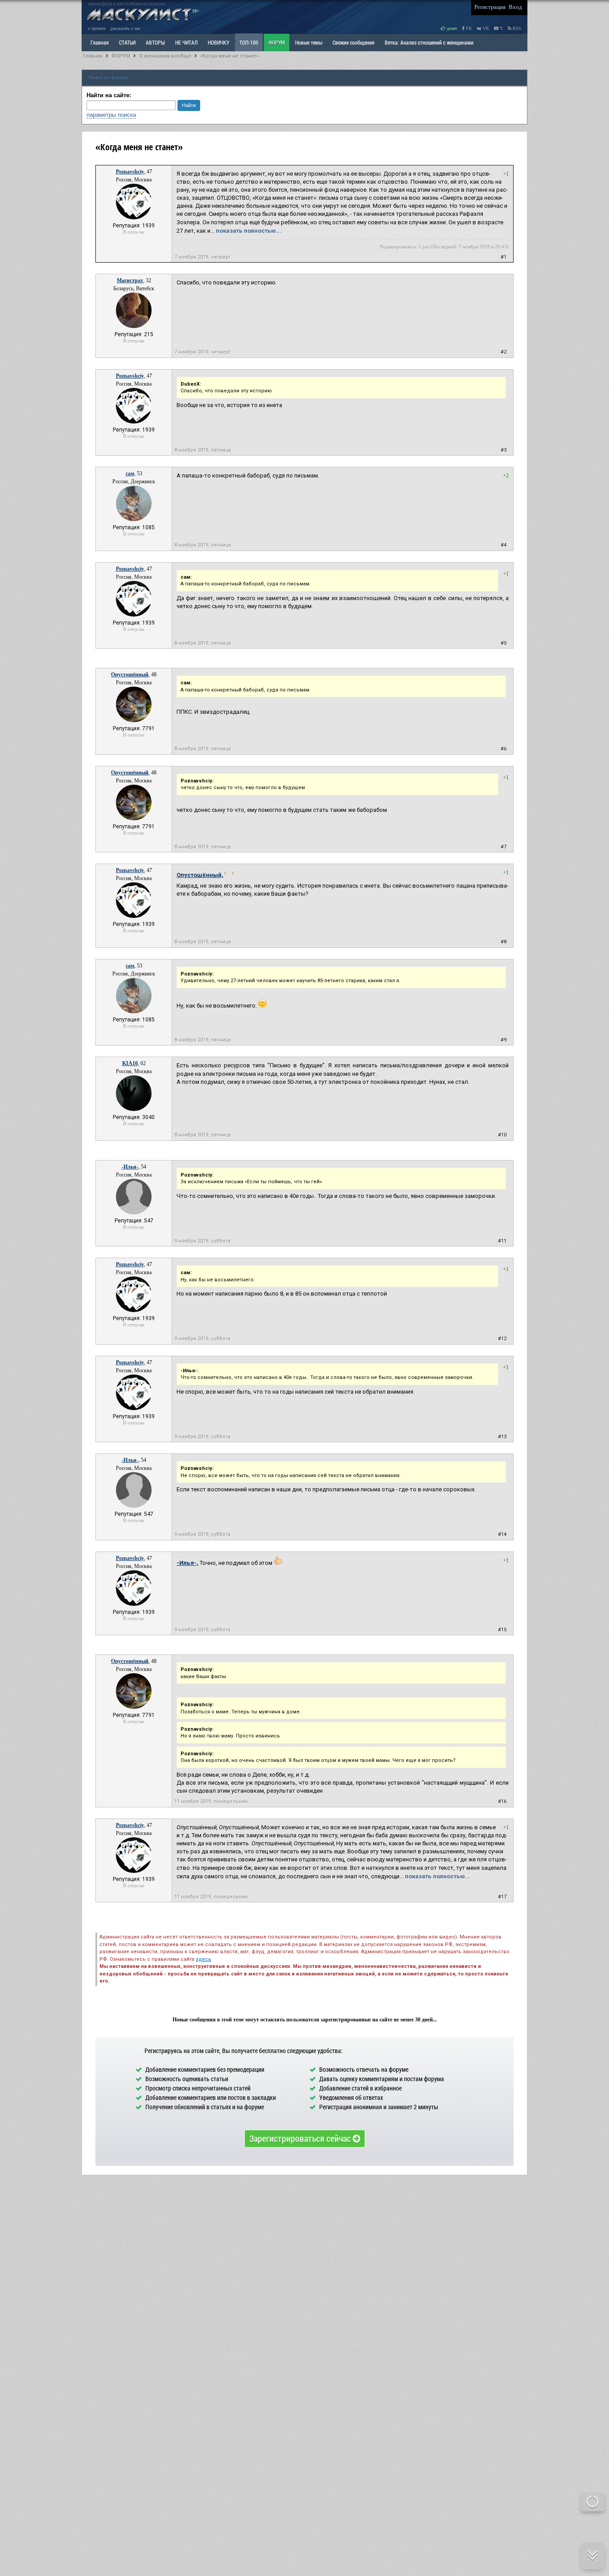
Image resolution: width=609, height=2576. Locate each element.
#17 (502, 1897)
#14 (502, 1534)
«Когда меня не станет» (229, 56)
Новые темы (309, 42)
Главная (93, 56)
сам (130, 473)
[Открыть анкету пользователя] (134, 218)
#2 (504, 352)
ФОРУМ (277, 42)
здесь (204, 1959)
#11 (502, 1241)
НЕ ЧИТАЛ (186, 42)
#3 (504, 450)
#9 (504, 1040)
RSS (516, 28)
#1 (504, 257)
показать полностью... (249, 231)
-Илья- (130, 1167)
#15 (502, 1630)
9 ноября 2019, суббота (202, 1241)
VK (485, 28)
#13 (502, 1437)
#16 (502, 1801)
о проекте (97, 28)
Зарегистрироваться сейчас (301, 2138)
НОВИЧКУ (218, 42)
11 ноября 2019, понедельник (211, 1801)
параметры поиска (111, 115)
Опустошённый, (200, 875)
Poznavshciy (130, 172)
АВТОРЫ (155, 42)
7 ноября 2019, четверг (203, 257)
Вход (515, 7)
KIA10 (130, 1063)
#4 (504, 545)
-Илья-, (187, 1563)
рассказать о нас (126, 28)
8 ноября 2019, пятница (203, 450)
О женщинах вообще (165, 56)
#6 (504, 749)
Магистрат (130, 280)
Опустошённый (130, 675)
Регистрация (490, 7)
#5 (504, 643)
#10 (502, 1135)
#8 (504, 942)
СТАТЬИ (127, 42)
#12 (502, 1339)
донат (451, 28)
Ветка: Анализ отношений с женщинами (429, 42)
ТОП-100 (249, 42)
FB (468, 28)
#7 (504, 847)
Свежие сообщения (354, 42)
